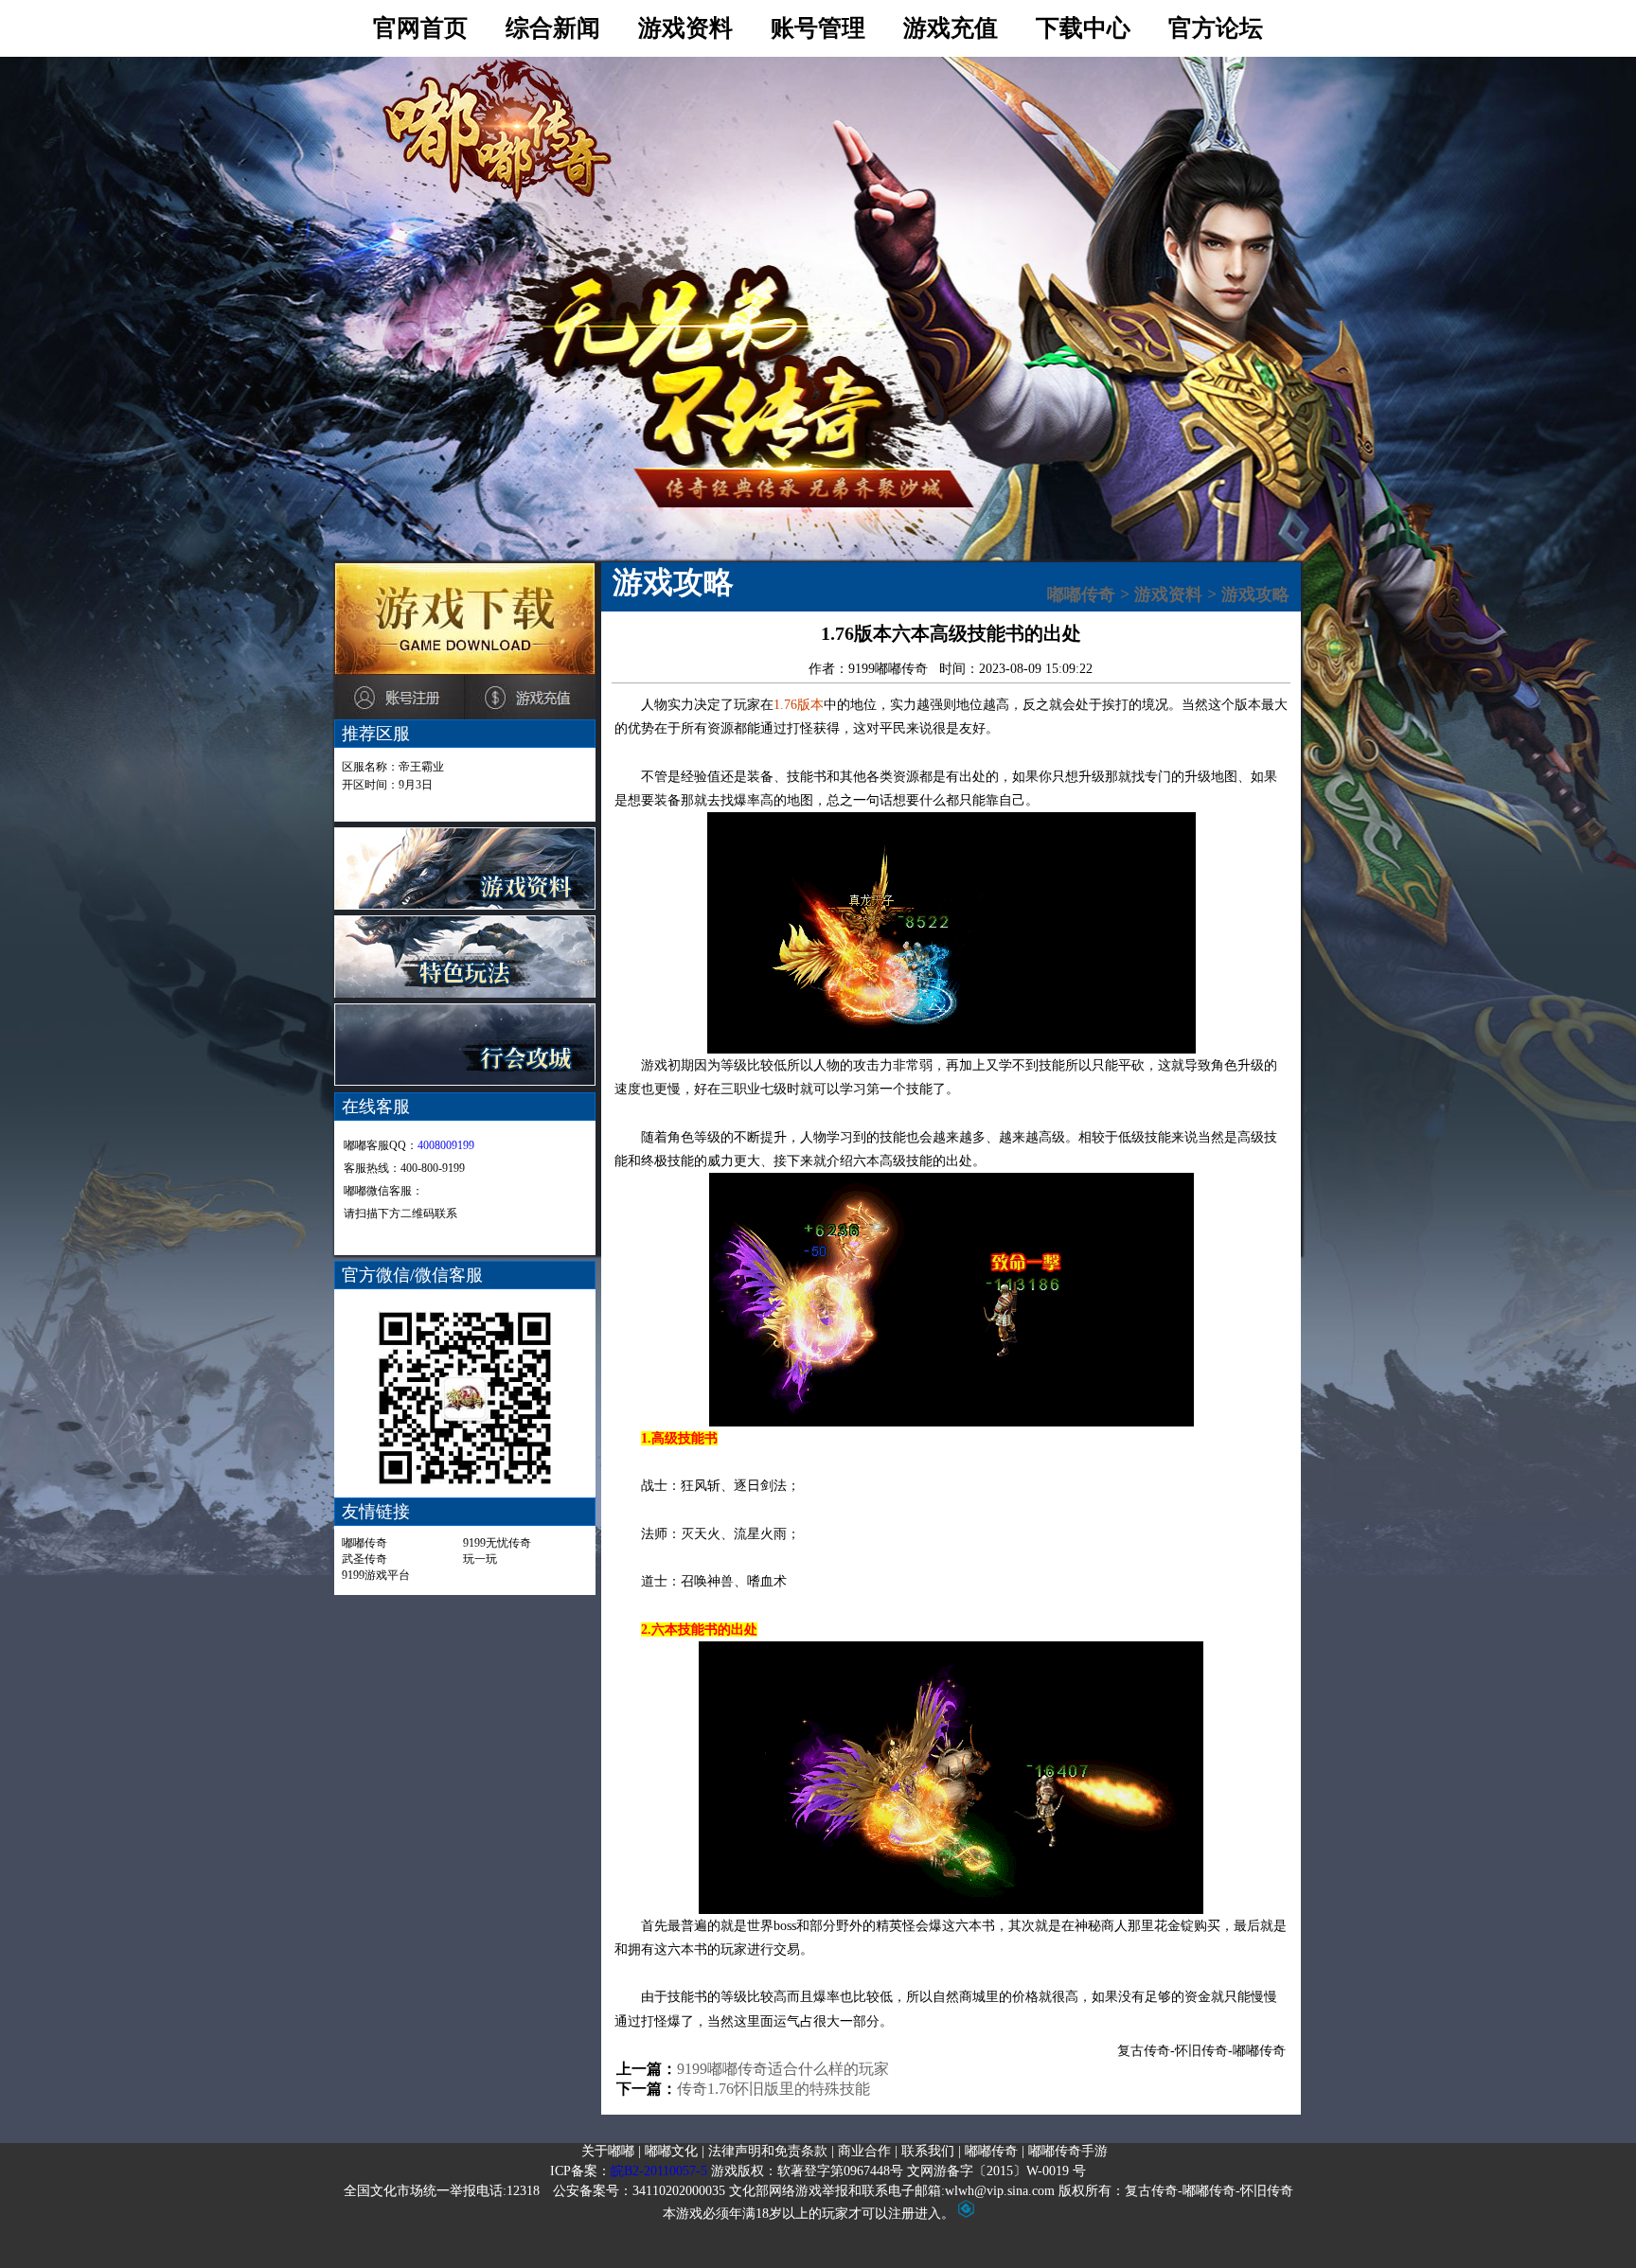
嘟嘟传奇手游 (1068, 2151)
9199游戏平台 (376, 1575)
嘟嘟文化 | (675, 2151)
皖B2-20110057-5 (659, 2171)
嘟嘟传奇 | (995, 2151)
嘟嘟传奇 (365, 1543)
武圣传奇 (365, 1559)
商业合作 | (868, 2151)
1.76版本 (799, 705)
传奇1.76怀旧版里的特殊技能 (774, 2089)
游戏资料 (1168, 594)
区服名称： (393, 767)
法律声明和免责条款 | (771, 2151)
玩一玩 (480, 1559)
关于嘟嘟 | (611, 2151)
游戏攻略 (1255, 594)
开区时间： (387, 785)
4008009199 (446, 1145)
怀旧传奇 (1201, 2051)
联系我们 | (931, 2151)
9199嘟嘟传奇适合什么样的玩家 (783, 2069)
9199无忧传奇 (497, 1543)
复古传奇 (1144, 2051)
